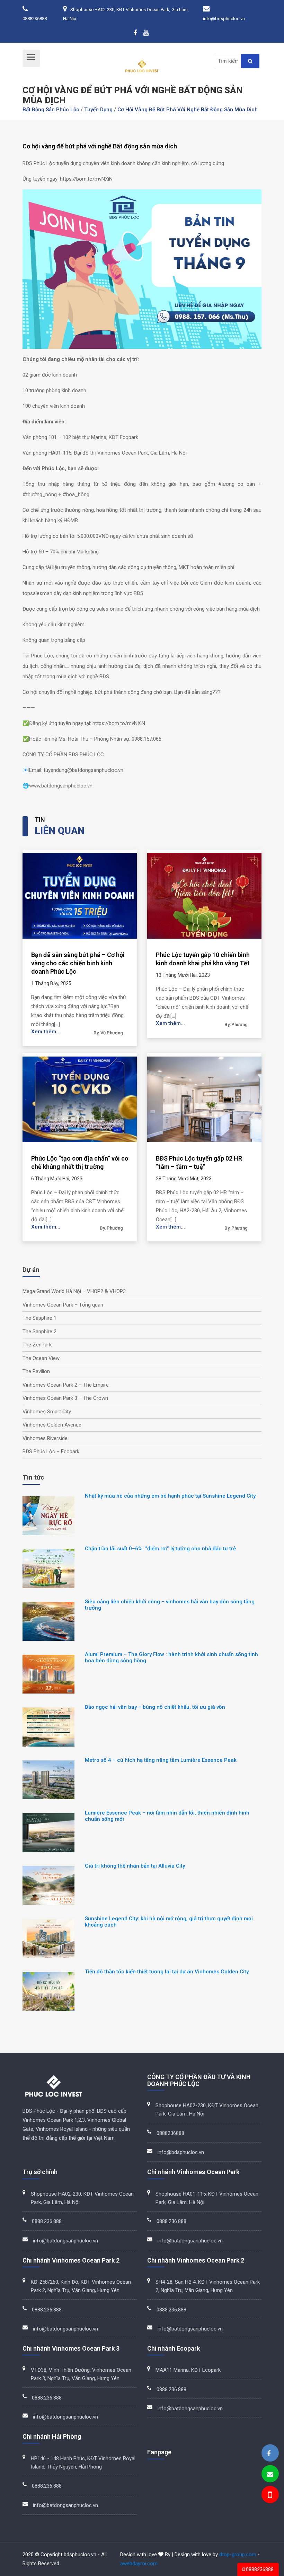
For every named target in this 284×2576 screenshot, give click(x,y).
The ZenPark (37, 1345)
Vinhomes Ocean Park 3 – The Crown (65, 1398)
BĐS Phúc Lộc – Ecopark (51, 1451)
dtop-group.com (238, 2555)
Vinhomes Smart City (47, 1412)
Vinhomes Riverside (45, 1438)
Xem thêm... (46, 1032)
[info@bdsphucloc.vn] (270, 2474)
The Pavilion (36, 1371)
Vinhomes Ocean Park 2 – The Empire (66, 1385)
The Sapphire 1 (39, 1318)
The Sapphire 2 (39, 1332)
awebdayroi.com (139, 2564)
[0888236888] (269, 2496)
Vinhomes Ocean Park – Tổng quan (63, 1305)
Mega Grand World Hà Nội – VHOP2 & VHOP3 (74, 1291)
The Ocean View (41, 1358)
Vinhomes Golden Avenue (52, 1425)
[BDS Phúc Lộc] (269, 2453)
